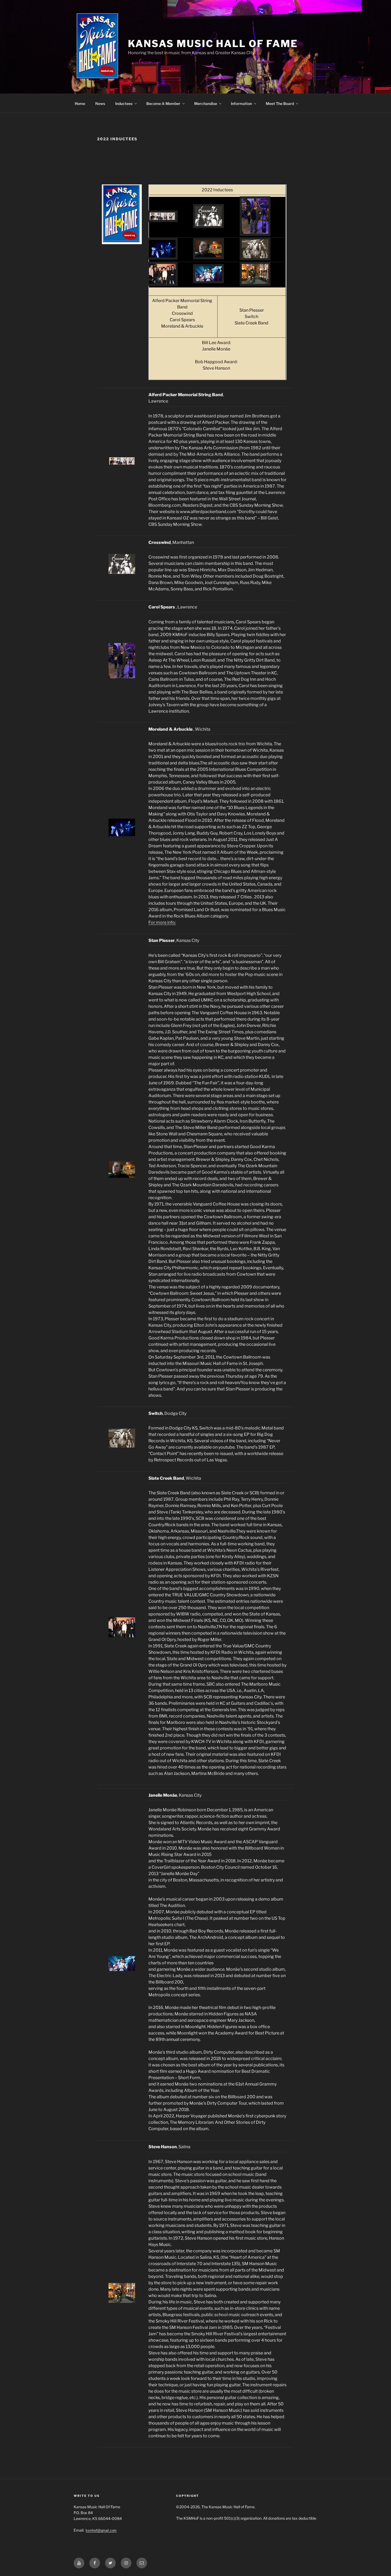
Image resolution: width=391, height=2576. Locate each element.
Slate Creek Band (251, 323)
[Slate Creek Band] (162, 282)
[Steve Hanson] (255, 282)
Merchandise (206, 103)
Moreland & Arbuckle (182, 326)
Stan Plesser (252, 310)
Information (241, 103)
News (100, 103)
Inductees (124, 103)
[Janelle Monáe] (209, 280)
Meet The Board (280, 103)
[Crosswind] (209, 225)
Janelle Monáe (216, 349)
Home (80, 103)
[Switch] (255, 257)
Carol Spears (182, 320)
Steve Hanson (216, 368)
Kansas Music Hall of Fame (213, 44)
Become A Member (163, 103)
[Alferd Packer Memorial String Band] (162, 219)
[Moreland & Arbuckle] (162, 256)
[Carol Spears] (255, 232)
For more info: (162, 922)
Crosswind (182, 313)
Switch (251, 317)
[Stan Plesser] (209, 256)
